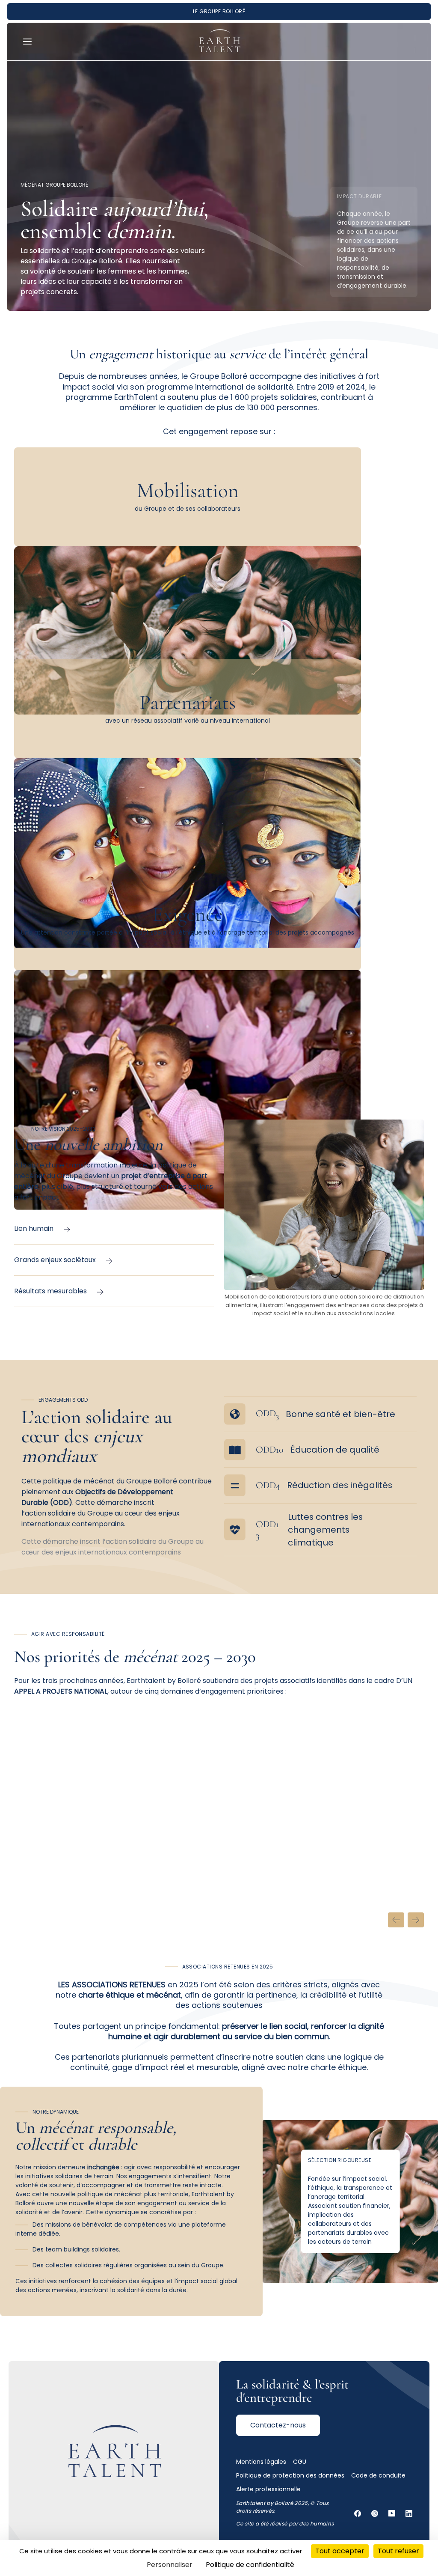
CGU (300, 2462)
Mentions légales (261, 2462)
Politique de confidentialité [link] (250, 2565)
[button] (29, 42)
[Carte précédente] (396, 1920)
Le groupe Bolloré (219, 11)
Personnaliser (170, 2565)
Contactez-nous (278, 2425)
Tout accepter (340, 2551)
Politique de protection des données (290, 2475)
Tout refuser (398, 2551)
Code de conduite (378, 2475)
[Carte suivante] (416, 1920)
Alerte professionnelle (268, 2489)
